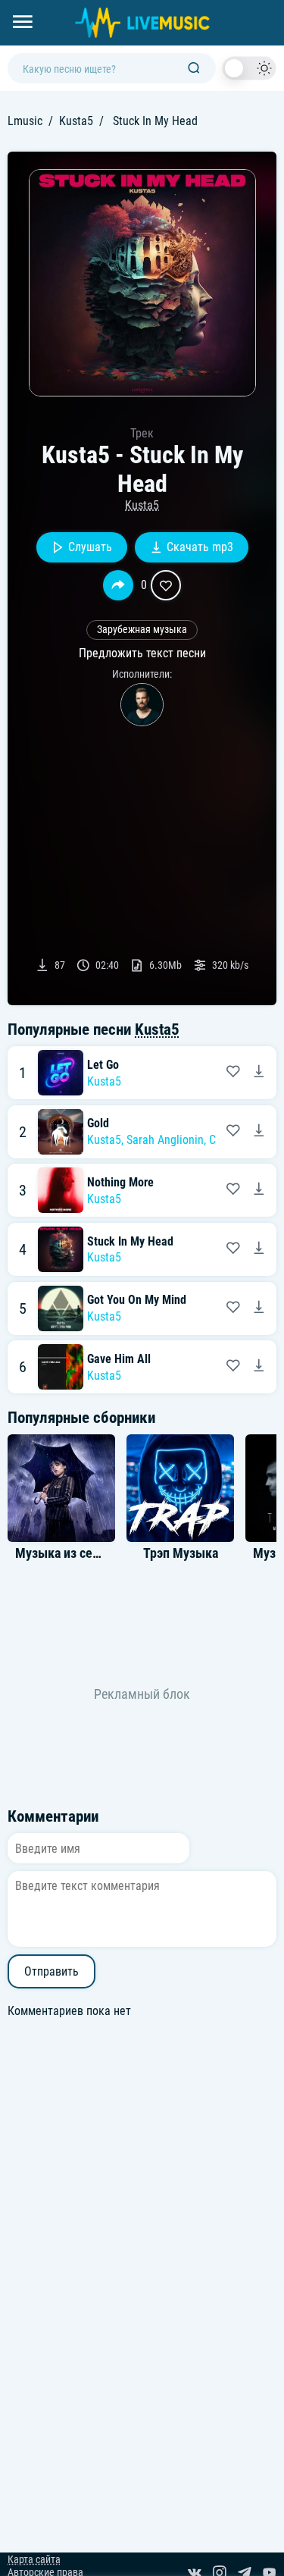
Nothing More (120, 1182)
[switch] (249, 68)
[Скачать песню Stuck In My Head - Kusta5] (259, 1249)
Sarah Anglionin (165, 1140)
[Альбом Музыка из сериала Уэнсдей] (61, 1488)
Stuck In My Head (130, 1241)
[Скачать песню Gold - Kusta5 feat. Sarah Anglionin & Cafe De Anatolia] (259, 1132)
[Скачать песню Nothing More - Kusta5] (259, 1190)
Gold (98, 1123)
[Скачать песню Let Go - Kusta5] (259, 1073)
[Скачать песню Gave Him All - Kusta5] (259, 1367)
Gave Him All (119, 1359)
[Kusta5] (142, 705)
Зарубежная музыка (142, 630)
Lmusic (25, 121)
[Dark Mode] (249, 68)
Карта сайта (34, 2560)
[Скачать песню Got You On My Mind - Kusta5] (259, 1308)
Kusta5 (76, 121)
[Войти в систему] (278, 6)
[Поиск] (194, 69)
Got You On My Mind (137, 1300)
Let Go (103, 1065)
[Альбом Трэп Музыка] (180, 1488)
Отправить (51, 1971)
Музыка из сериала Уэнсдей (95, 1553)
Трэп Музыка (181, 1553)
